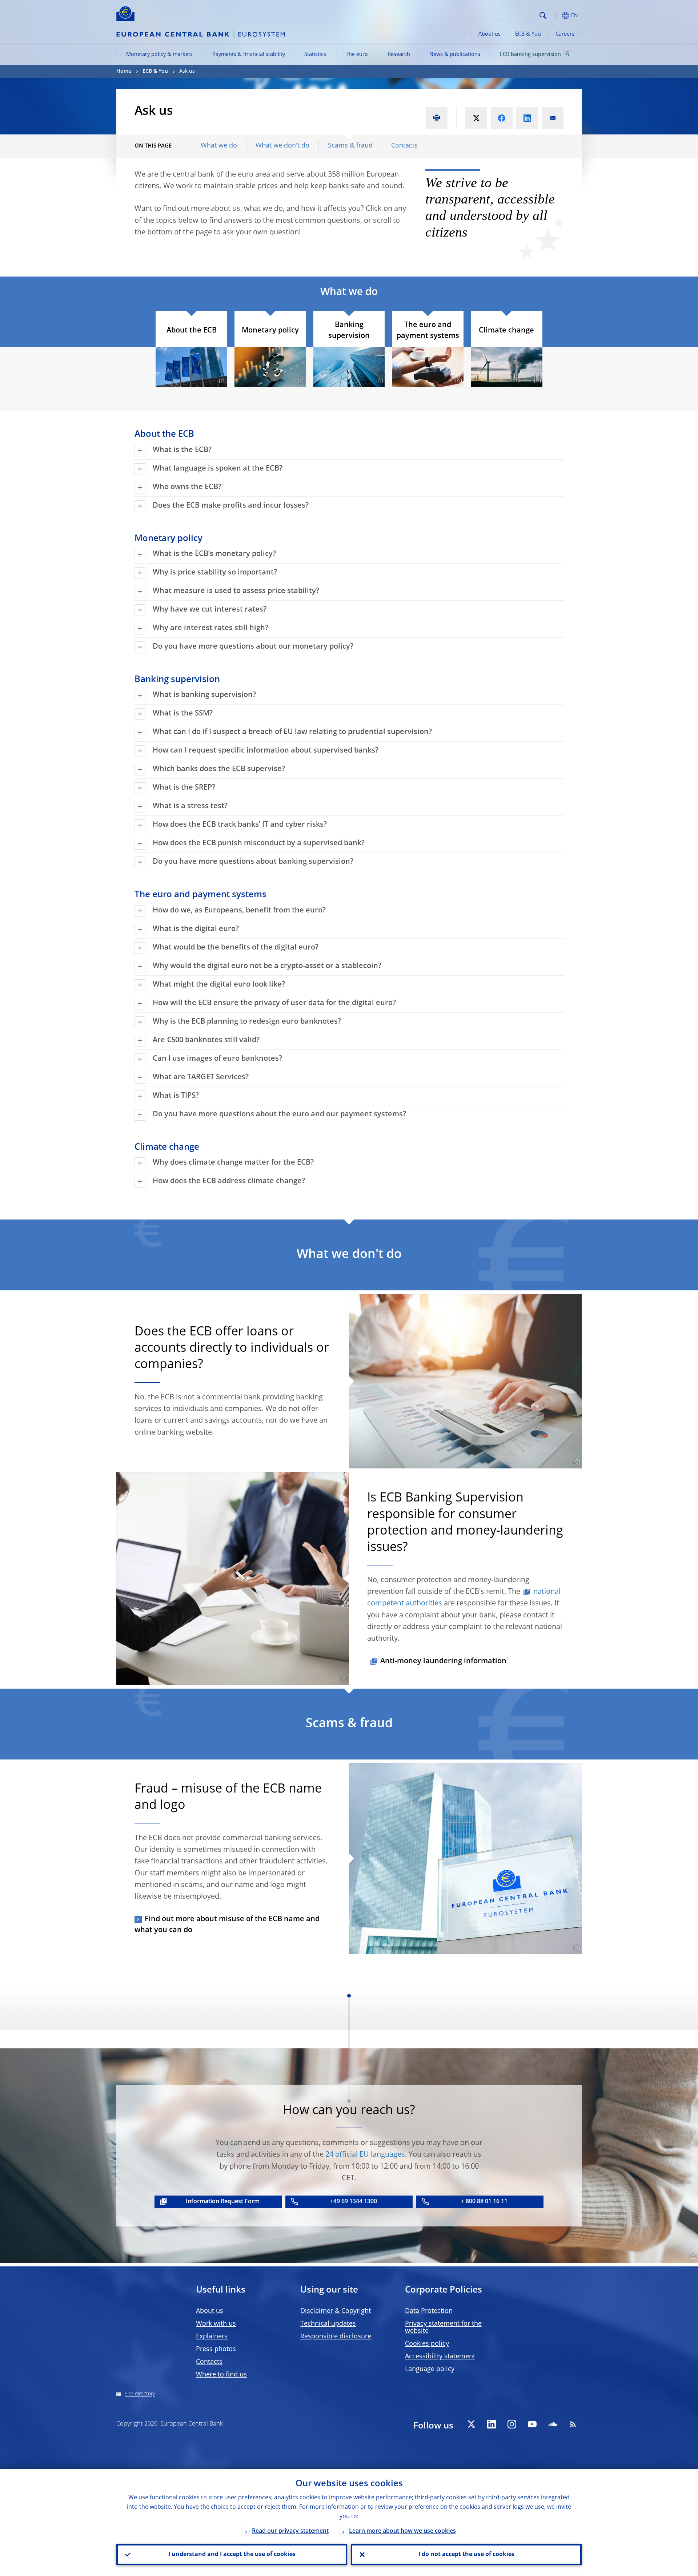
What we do (219, 146)
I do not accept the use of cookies (466, 2555)
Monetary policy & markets (159, 55)
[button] (556, 15)
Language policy (430, 2369)
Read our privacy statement (290, 2531)
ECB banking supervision (530, 55)
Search (543, 15)
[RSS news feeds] (573, 2424)
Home (124, 71)
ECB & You (528, 34)
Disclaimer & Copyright (336, 2311)
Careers (565, 34)
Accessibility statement (440, 2357)
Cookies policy (427, 2344)
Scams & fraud (350, 146)
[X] (471, 2424)
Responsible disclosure (336, 2337)
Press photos (216, 2349)
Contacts (404, 146)
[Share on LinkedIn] (527, 118)
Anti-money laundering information (443, 1661)
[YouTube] (532, 2424)
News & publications (455, 55)
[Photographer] (221, 381)
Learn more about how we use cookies (402, 2531)
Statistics (315, 55)
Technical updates (328, 2324)
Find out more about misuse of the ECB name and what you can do (227, 1925)
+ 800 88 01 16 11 (484, 2202)
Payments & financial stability (249, 55)
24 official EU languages (365, 2155)
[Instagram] (512, 2424)
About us (490, 34)
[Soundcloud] (553, 2424)
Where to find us (221, 2375)
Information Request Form (223, 2202)
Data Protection (429, 2311)
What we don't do (282, 146)
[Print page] (437, 118)
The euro (357, 55)
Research (399, 55)
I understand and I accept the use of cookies (232, 2555)
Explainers (212, 2337)
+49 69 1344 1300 (354, 2202)
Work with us (216, 2324)
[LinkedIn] (492, 2424)
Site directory (140, 2394)
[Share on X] (476, 118)
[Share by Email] (553, 118)
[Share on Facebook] (502, 118)
